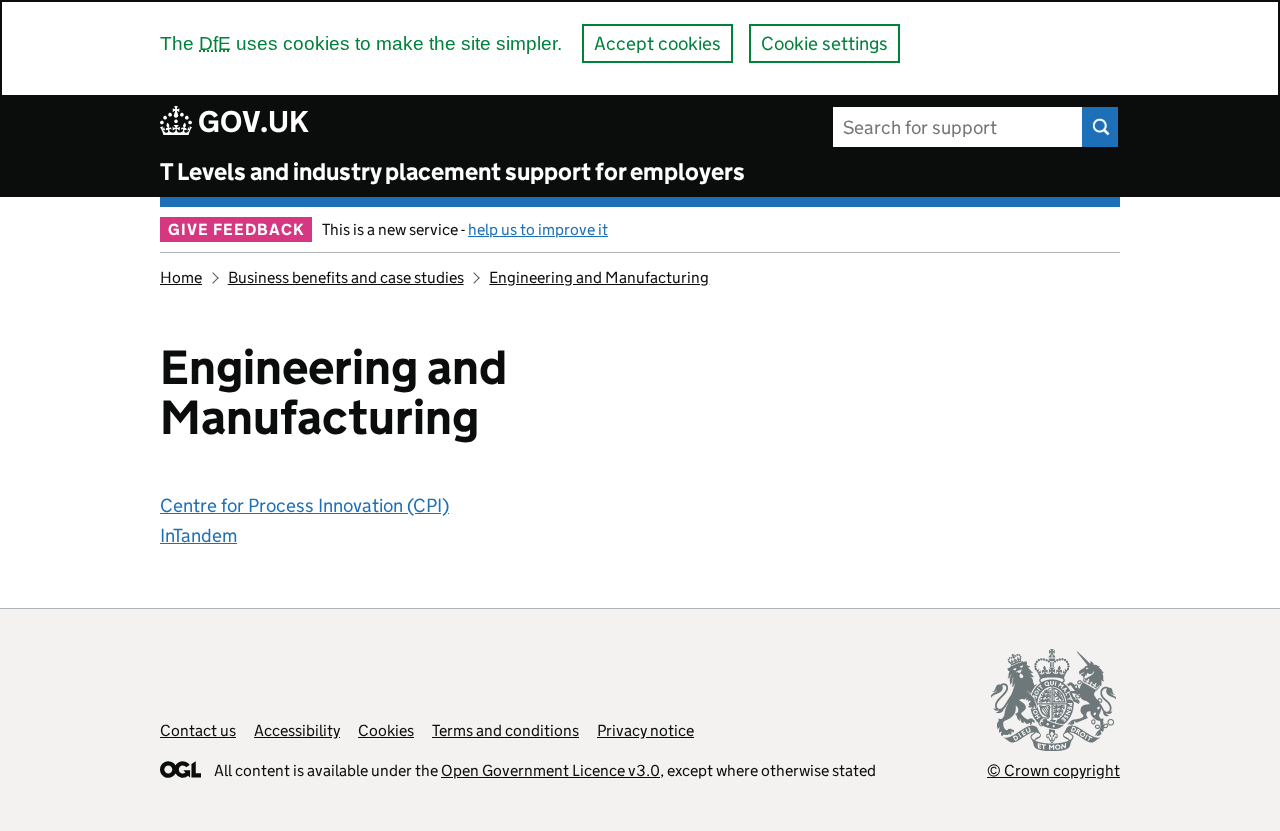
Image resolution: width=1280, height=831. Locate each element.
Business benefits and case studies (346, 277)
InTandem (198, 535)
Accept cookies (657, 43)
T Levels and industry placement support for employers (452, 171)
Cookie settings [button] (824, 43)
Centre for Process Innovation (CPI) (304, 505)
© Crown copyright (1053, 770)
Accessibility (297, 730)
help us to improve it (538, 229)
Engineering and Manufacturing (599, 277)
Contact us (198, 730)
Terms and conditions (505, 730)
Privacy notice (645, 730)
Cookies (386, 730)
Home (181, 277)
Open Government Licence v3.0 (550, 770)
